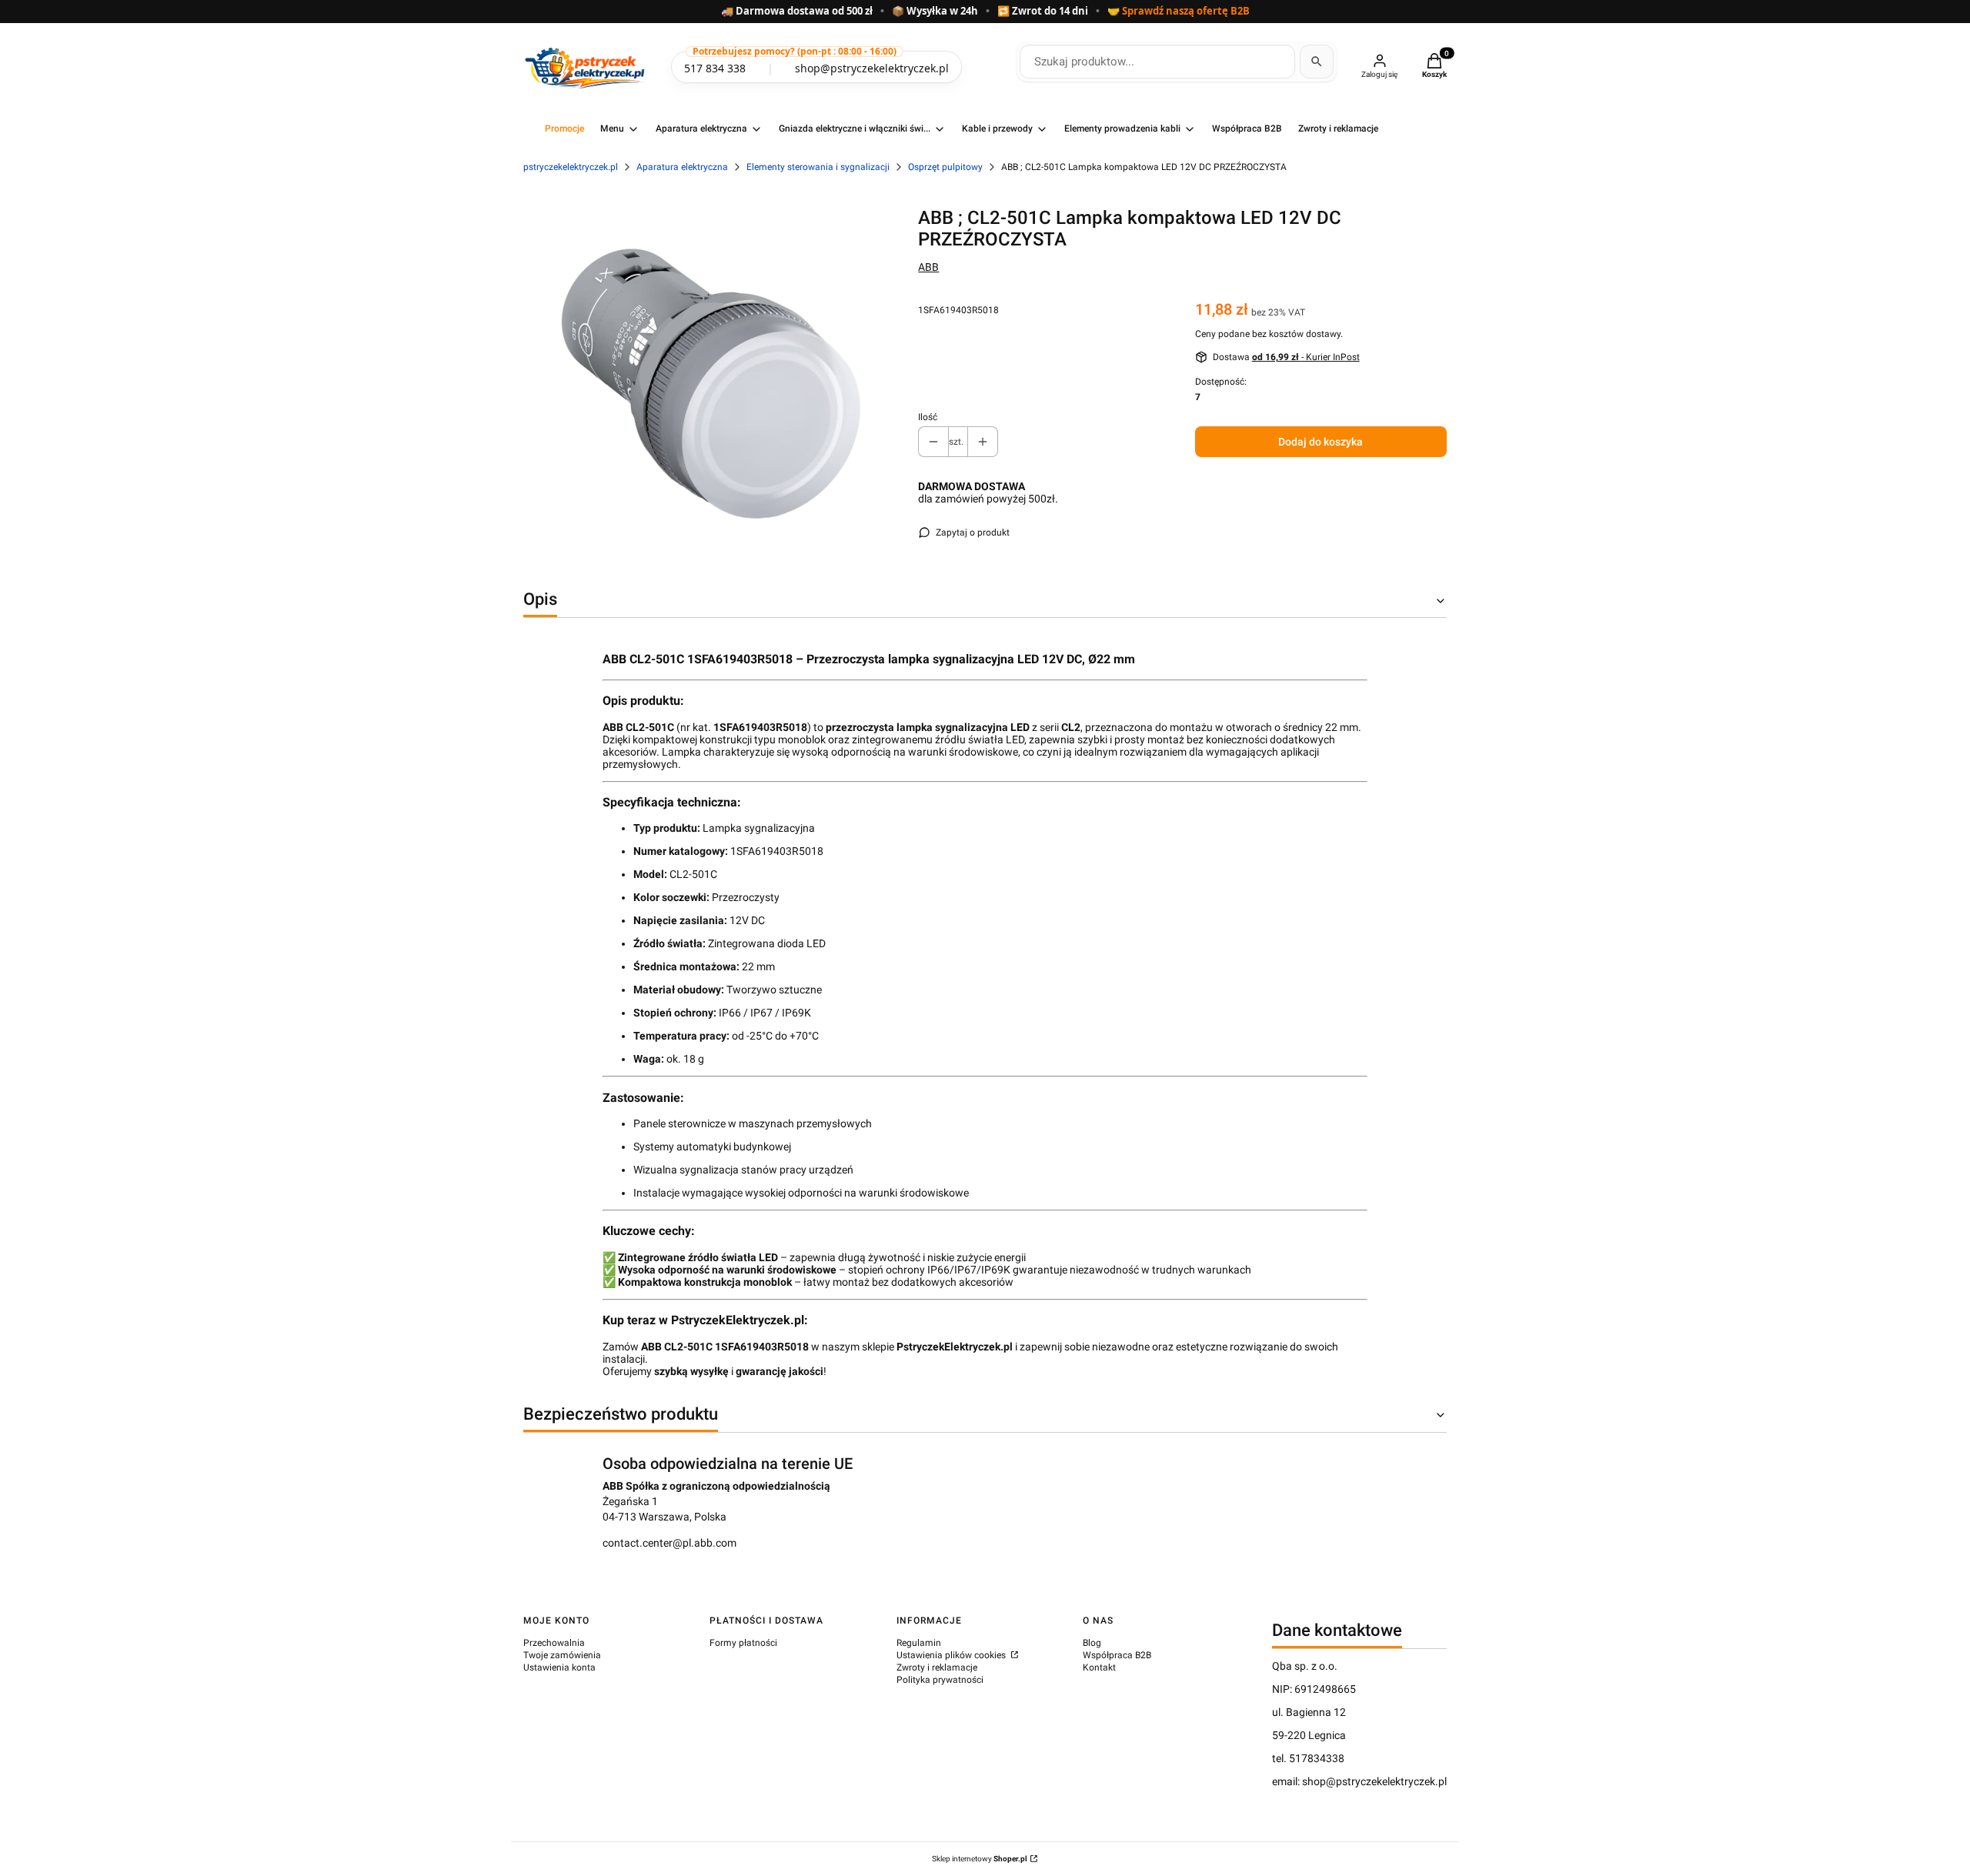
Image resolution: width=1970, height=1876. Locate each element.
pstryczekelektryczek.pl (571, 167)
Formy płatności (743, 1643)
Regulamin (919, 1643)
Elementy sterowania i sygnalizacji (818, 167)
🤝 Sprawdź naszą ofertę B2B (1179, 12)
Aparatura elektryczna (682, 167)
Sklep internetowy (980, 1859)
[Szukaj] (1317, 62)
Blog (1092, 1643)
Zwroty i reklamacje (937, 1667)
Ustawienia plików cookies (952, 1655)
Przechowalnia (554, 1643)
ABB (928, 267)
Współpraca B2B (1117, 1655)
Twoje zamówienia (562, 1655)
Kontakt (1099, 1667)
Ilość (928, 417)
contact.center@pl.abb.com (669, 1543)
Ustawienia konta (559, 1667)
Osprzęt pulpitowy (945, 167)
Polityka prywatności (940, 1680)
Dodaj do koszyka (1321, 442)
